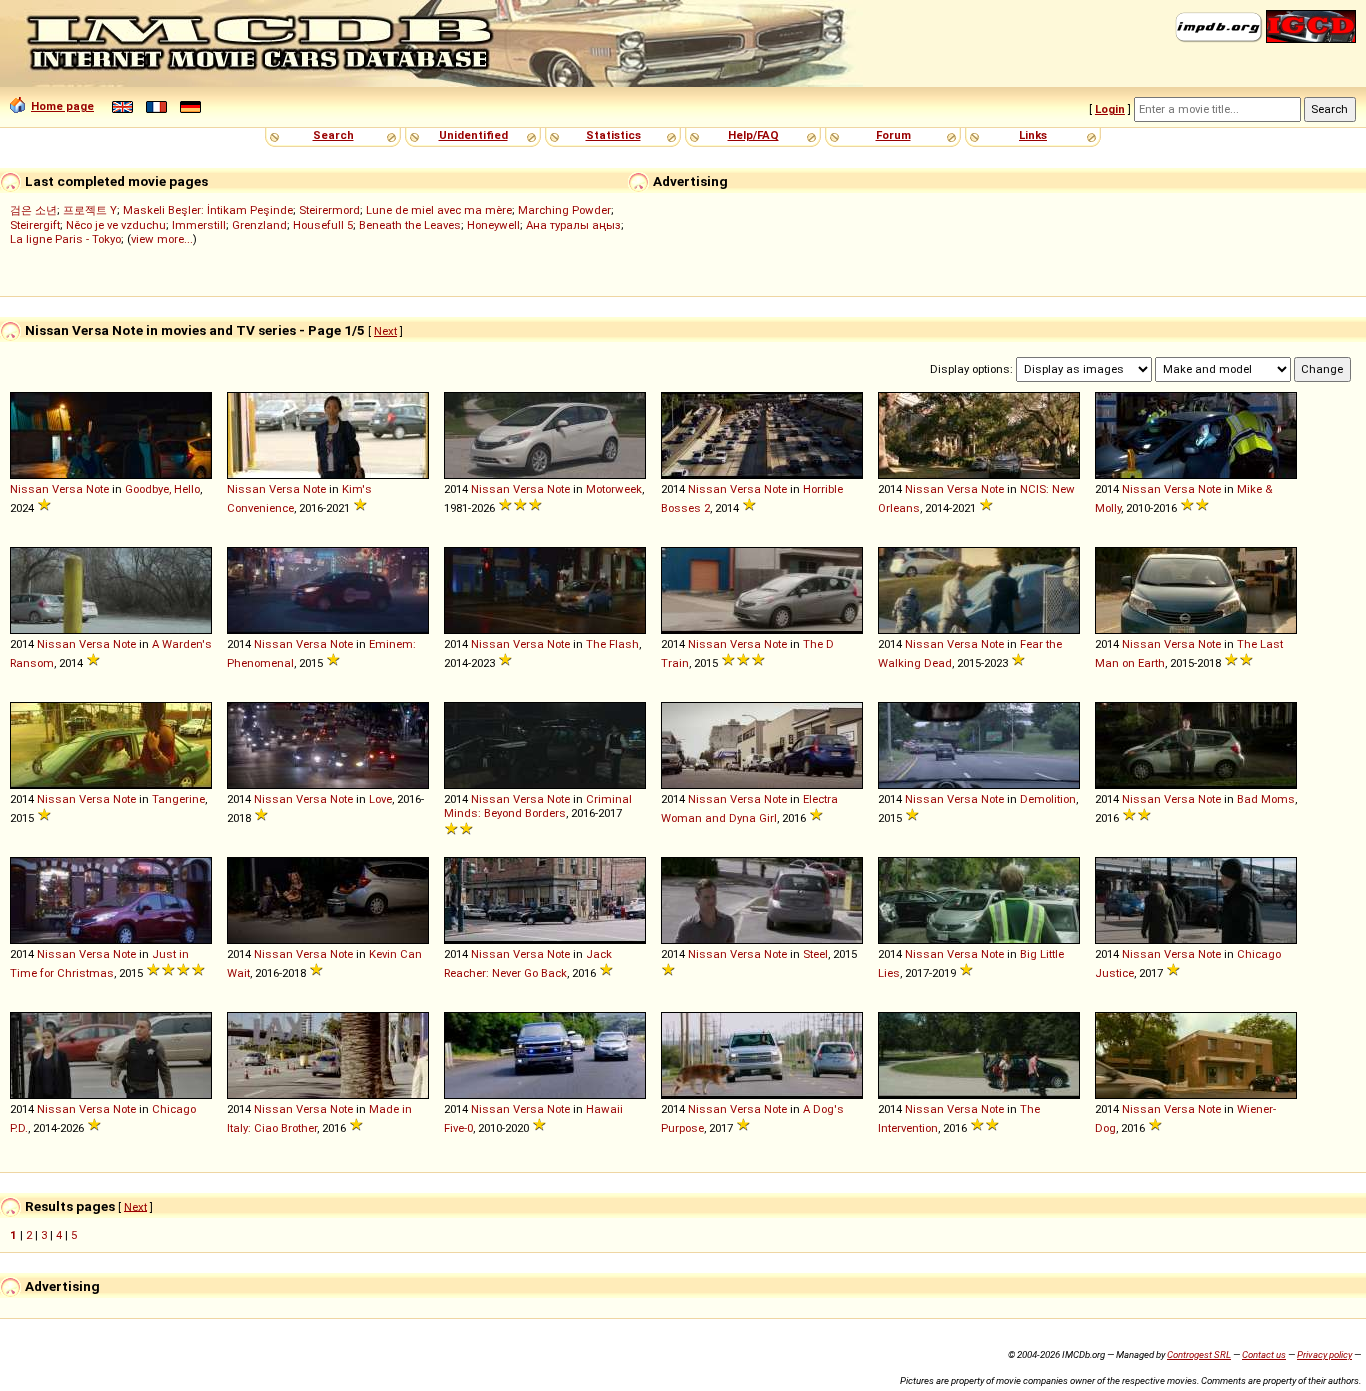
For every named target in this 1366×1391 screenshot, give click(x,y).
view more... (162, 239)
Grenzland (259, 225)
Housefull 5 (323, 225)
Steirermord (329, 210)
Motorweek (614, 489)
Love (380, 799)
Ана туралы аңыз (573, 225)
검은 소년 (33, 210)
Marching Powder (564, 210)
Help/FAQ (753, 135)
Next (385, 331)
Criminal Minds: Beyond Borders (538, 806)
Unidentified (473, 135)
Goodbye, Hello (162, 489)
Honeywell (493, 225)
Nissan (29, 489)
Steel (815, 954)
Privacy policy (1324, 1354)
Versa (67, 489)
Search (333, 135)
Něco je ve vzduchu (116, 225)
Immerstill (199, 225)
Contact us (1264, 1354)
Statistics (613, 135)
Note (97, 489)
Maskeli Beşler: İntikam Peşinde (208, 210)
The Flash (612, 644)
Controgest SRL (1199, 1354)
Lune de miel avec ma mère (439, 210)
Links (1033, 135)
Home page (62, 106)
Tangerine (178, 799)
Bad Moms (1266, 799)
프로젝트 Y (90, 210)
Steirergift (35, 225)
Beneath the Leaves (410, 225)
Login (1110, 109)
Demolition (1048, 799)
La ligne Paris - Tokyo (65, 239)
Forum (893, 135)
